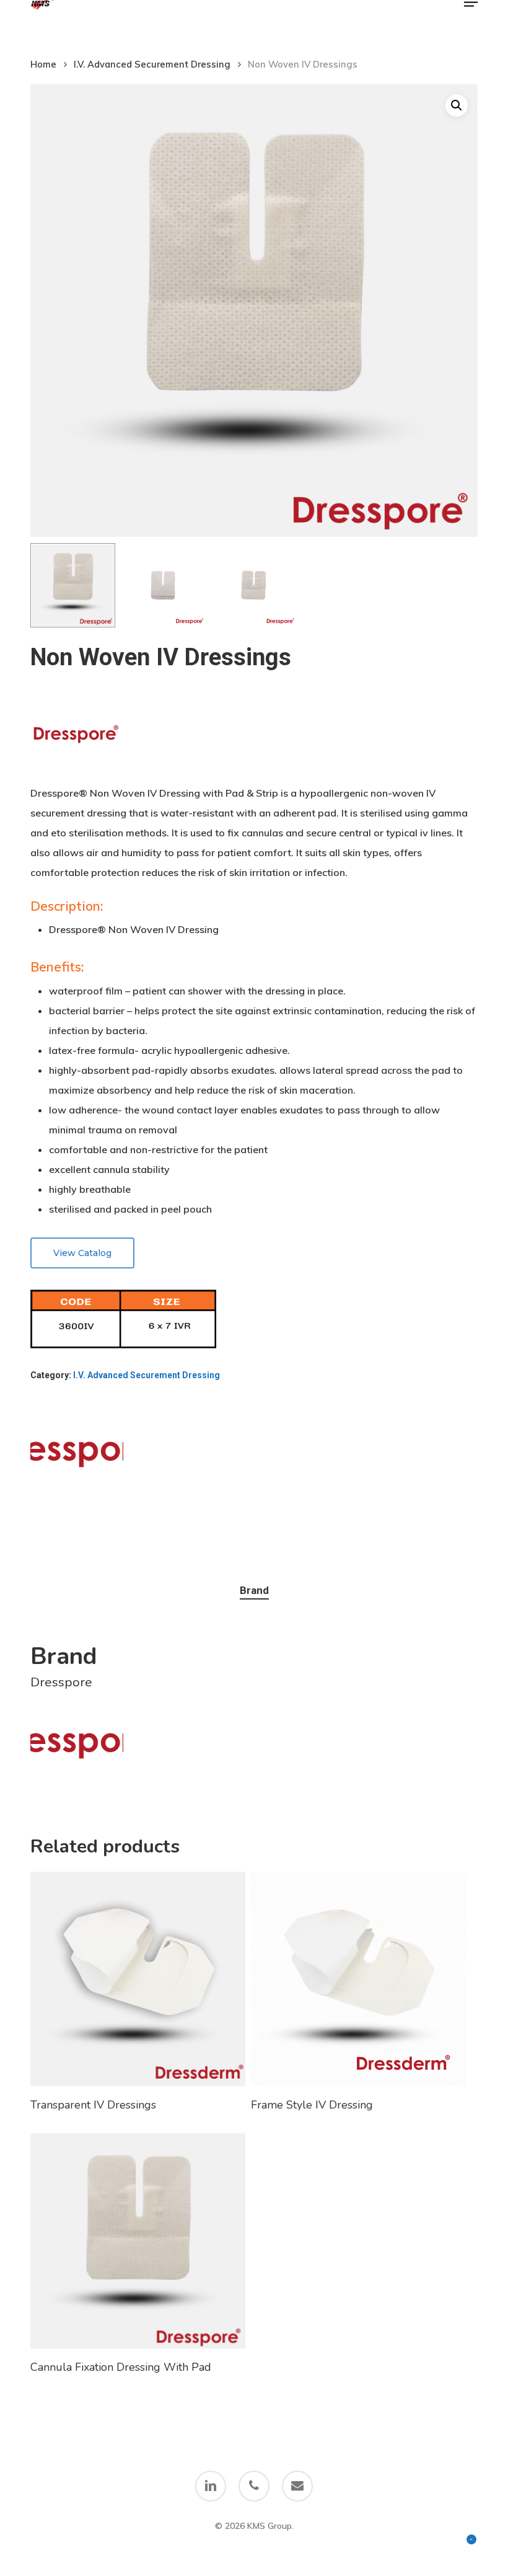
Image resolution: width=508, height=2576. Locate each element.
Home (43, 64)
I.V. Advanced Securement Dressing (152, 64)
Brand (254, 1590)
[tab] (254, 1591)
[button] (471, 15)
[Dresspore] (77, 1454)
